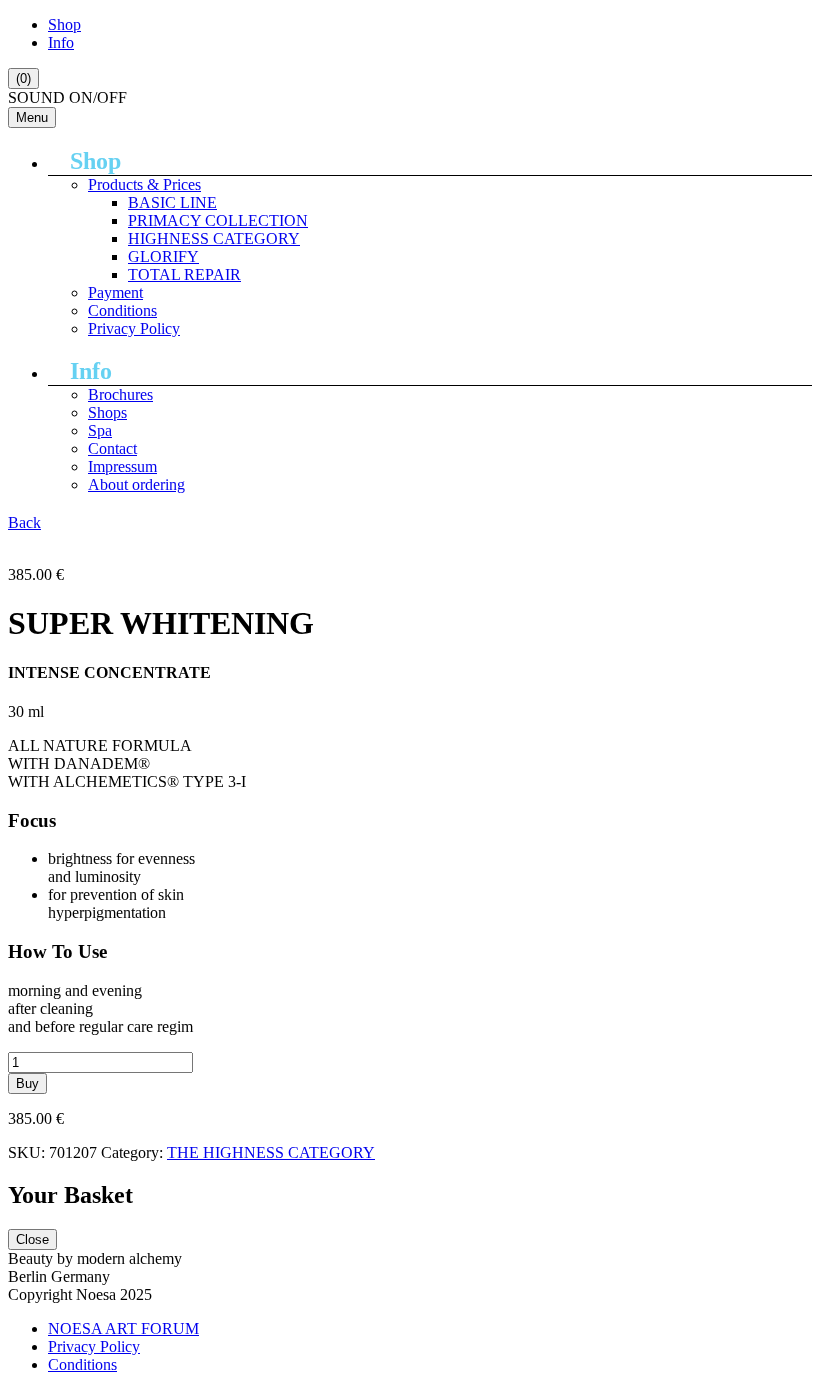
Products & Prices (144, 184)
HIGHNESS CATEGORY (214, 238)
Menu (32, 117)
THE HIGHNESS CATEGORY (271, 1152)
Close (32, 1239)
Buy (27, 1083)
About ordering (136, 484)
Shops (107, 412)
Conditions (122, 310)
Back (24, 522)
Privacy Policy (134, 328)
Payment (115, 292)
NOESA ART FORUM (123, 1328)
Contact (112, 448)
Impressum (122, 466)
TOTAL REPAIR (184, 274)
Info (61, 42)
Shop (64, 24)
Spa (100, 430)
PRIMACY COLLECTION (218, 220)
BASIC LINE (172, 202)
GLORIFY (163, 256)
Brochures (120, 394)
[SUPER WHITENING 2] (90, 540)
